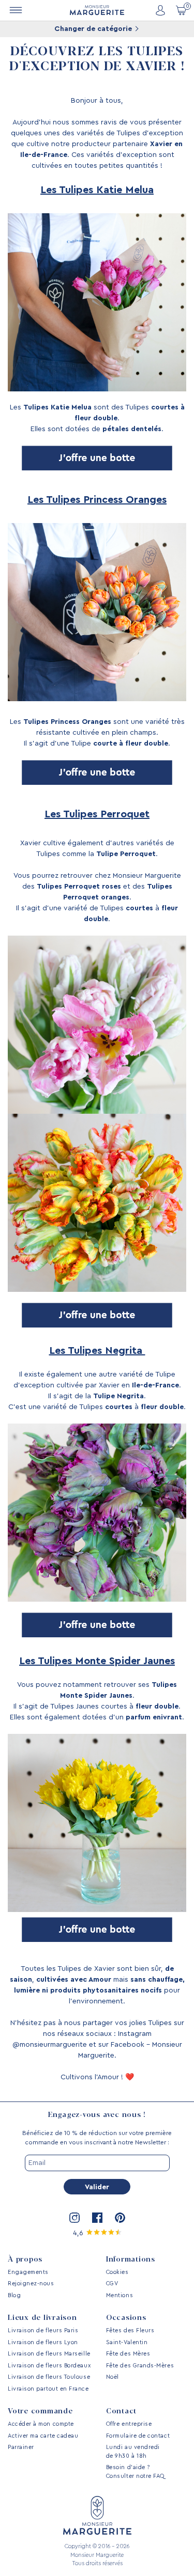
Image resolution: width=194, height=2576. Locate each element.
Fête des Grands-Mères (140, 2366)
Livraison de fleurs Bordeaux (49, 2366)
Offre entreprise (129, 2424)
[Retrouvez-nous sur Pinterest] (120, 2218)
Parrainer (21, 2447)
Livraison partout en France (48, 2389)
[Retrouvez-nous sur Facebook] (97, 2218)
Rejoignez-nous (31, 2283)
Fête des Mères (128, 2354)
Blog (14, 2295)
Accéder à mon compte (41, 2424)
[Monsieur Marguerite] (97, 10)
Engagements (28, 2272)
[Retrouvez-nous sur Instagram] (74, 2218)
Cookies (117, 2272)
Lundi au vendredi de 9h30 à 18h (133, 2452)
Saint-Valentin (127, 2342)
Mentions (120, 2295)
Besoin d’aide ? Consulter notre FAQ (135, 2472)
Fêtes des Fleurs (130, 2330)
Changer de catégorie (94, 29)
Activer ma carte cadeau (43, 2436)
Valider (97, 2187)
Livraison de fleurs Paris (43, 2330)
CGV (112, 2283)
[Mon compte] (160, 11)
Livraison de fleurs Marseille (49, 2354)
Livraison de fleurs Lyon (43, 2342)
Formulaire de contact (138, 2436)
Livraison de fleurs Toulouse (49, 2377)
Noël (113, 2377)
